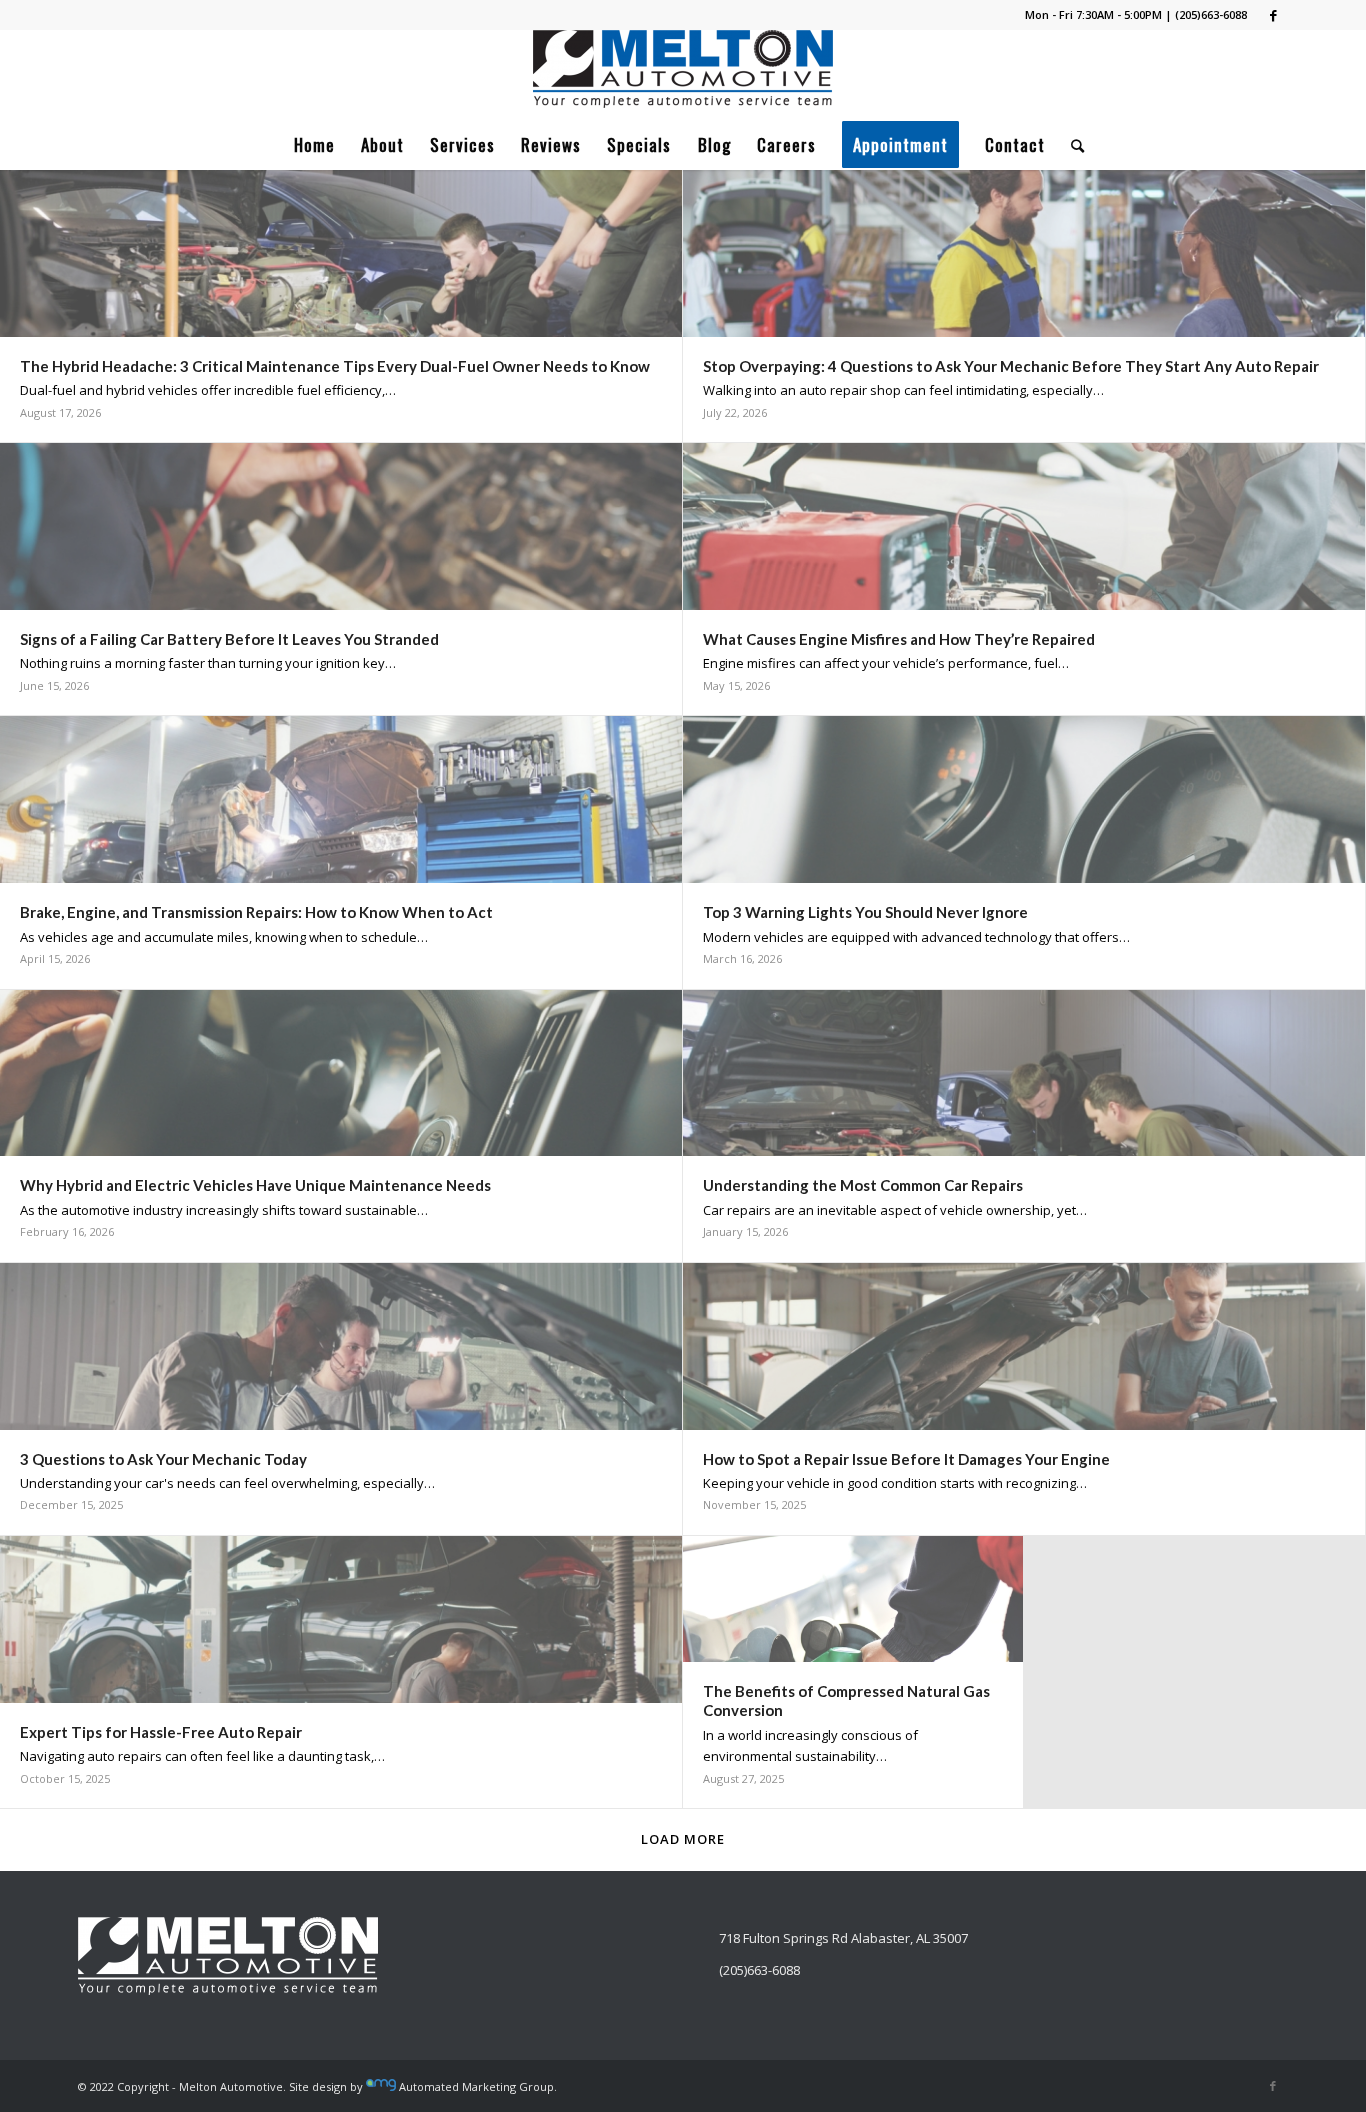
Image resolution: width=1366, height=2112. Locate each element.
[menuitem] (314, 145)
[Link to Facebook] (1273, 15)
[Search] (1071, 145)
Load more (683, 1839)
